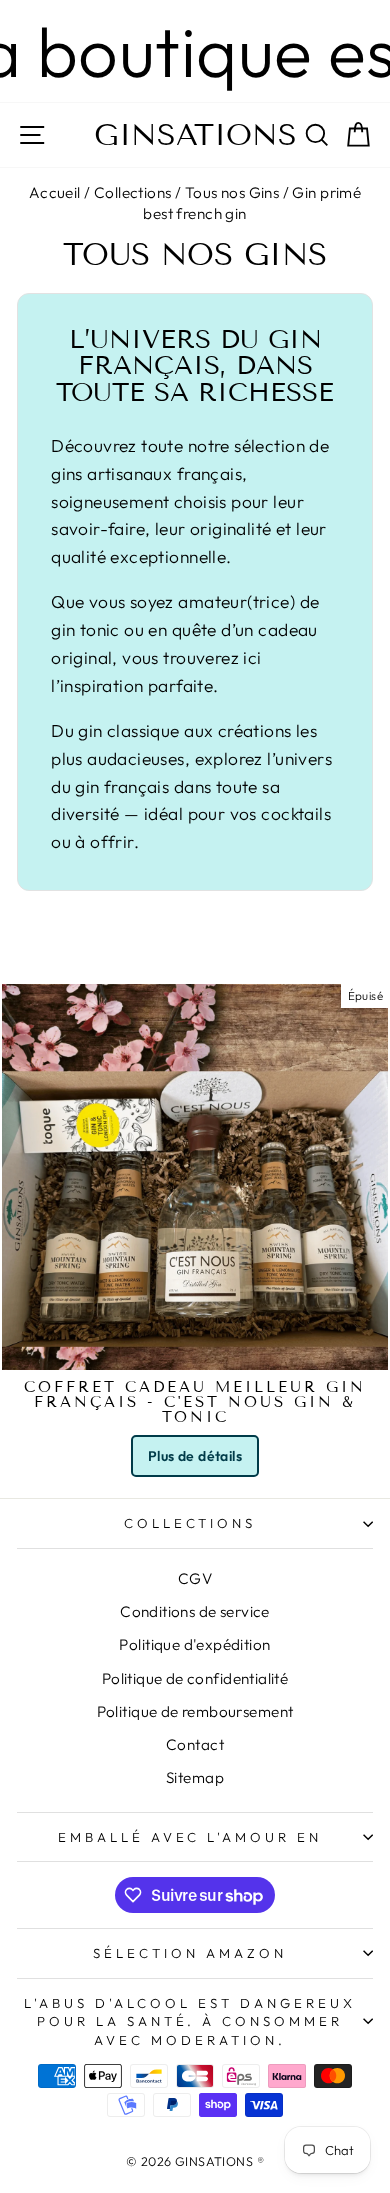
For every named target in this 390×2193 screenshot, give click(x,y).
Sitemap (195, 1777)
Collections (133, 192)
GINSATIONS (195, 135)
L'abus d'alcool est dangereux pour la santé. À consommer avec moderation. (189, 2021)
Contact (195, 1744)
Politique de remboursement (195, 1711)
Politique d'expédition (194, 1644)
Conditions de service (195, 1611)
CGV (195, 1578)
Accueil (55, 192)
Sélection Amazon (190, 1953)
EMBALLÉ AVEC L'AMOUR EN (190, 1837)
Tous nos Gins (232, 192)
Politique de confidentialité (195, 1678)
